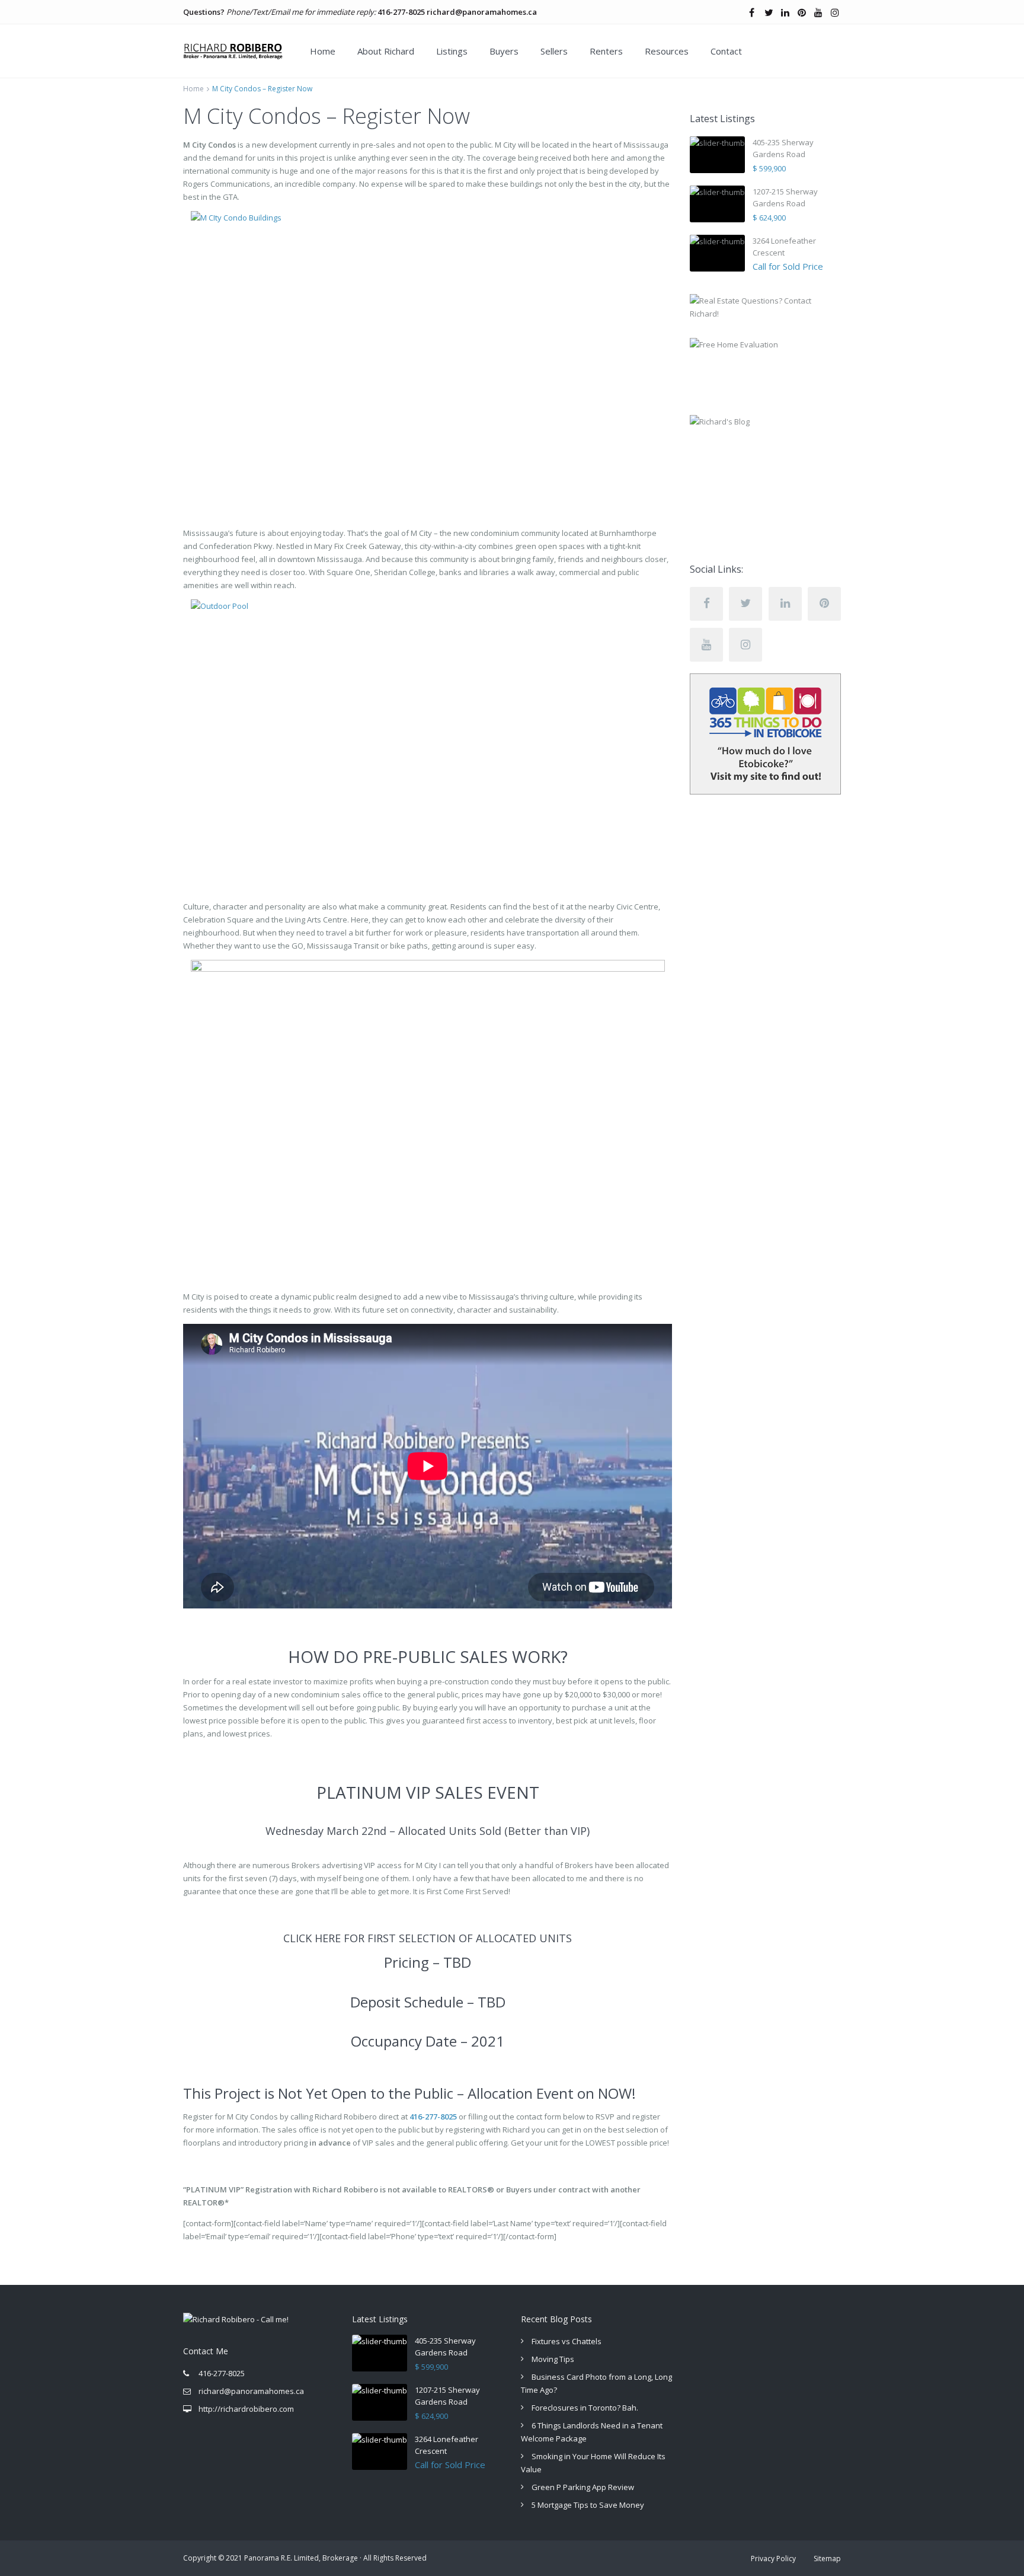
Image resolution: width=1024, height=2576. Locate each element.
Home (323, 51)
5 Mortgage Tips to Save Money (588, 2505)
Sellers (554, 51)
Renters (606, 51)
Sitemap (827, 2559)
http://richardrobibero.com (246, 2409)
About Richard (386, 51)
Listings (452, 51)
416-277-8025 (401, 12)
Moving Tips (553, 2359)
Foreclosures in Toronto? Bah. (585, 2408)
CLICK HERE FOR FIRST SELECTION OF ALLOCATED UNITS (428, 1938)
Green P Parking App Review (583, 2487)
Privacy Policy (773, 2559)
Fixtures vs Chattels (567, 2341)
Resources (667, 51)
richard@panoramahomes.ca (482, 12)
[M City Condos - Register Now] (428, 352)
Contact (726, 51)
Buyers (504, 51)
